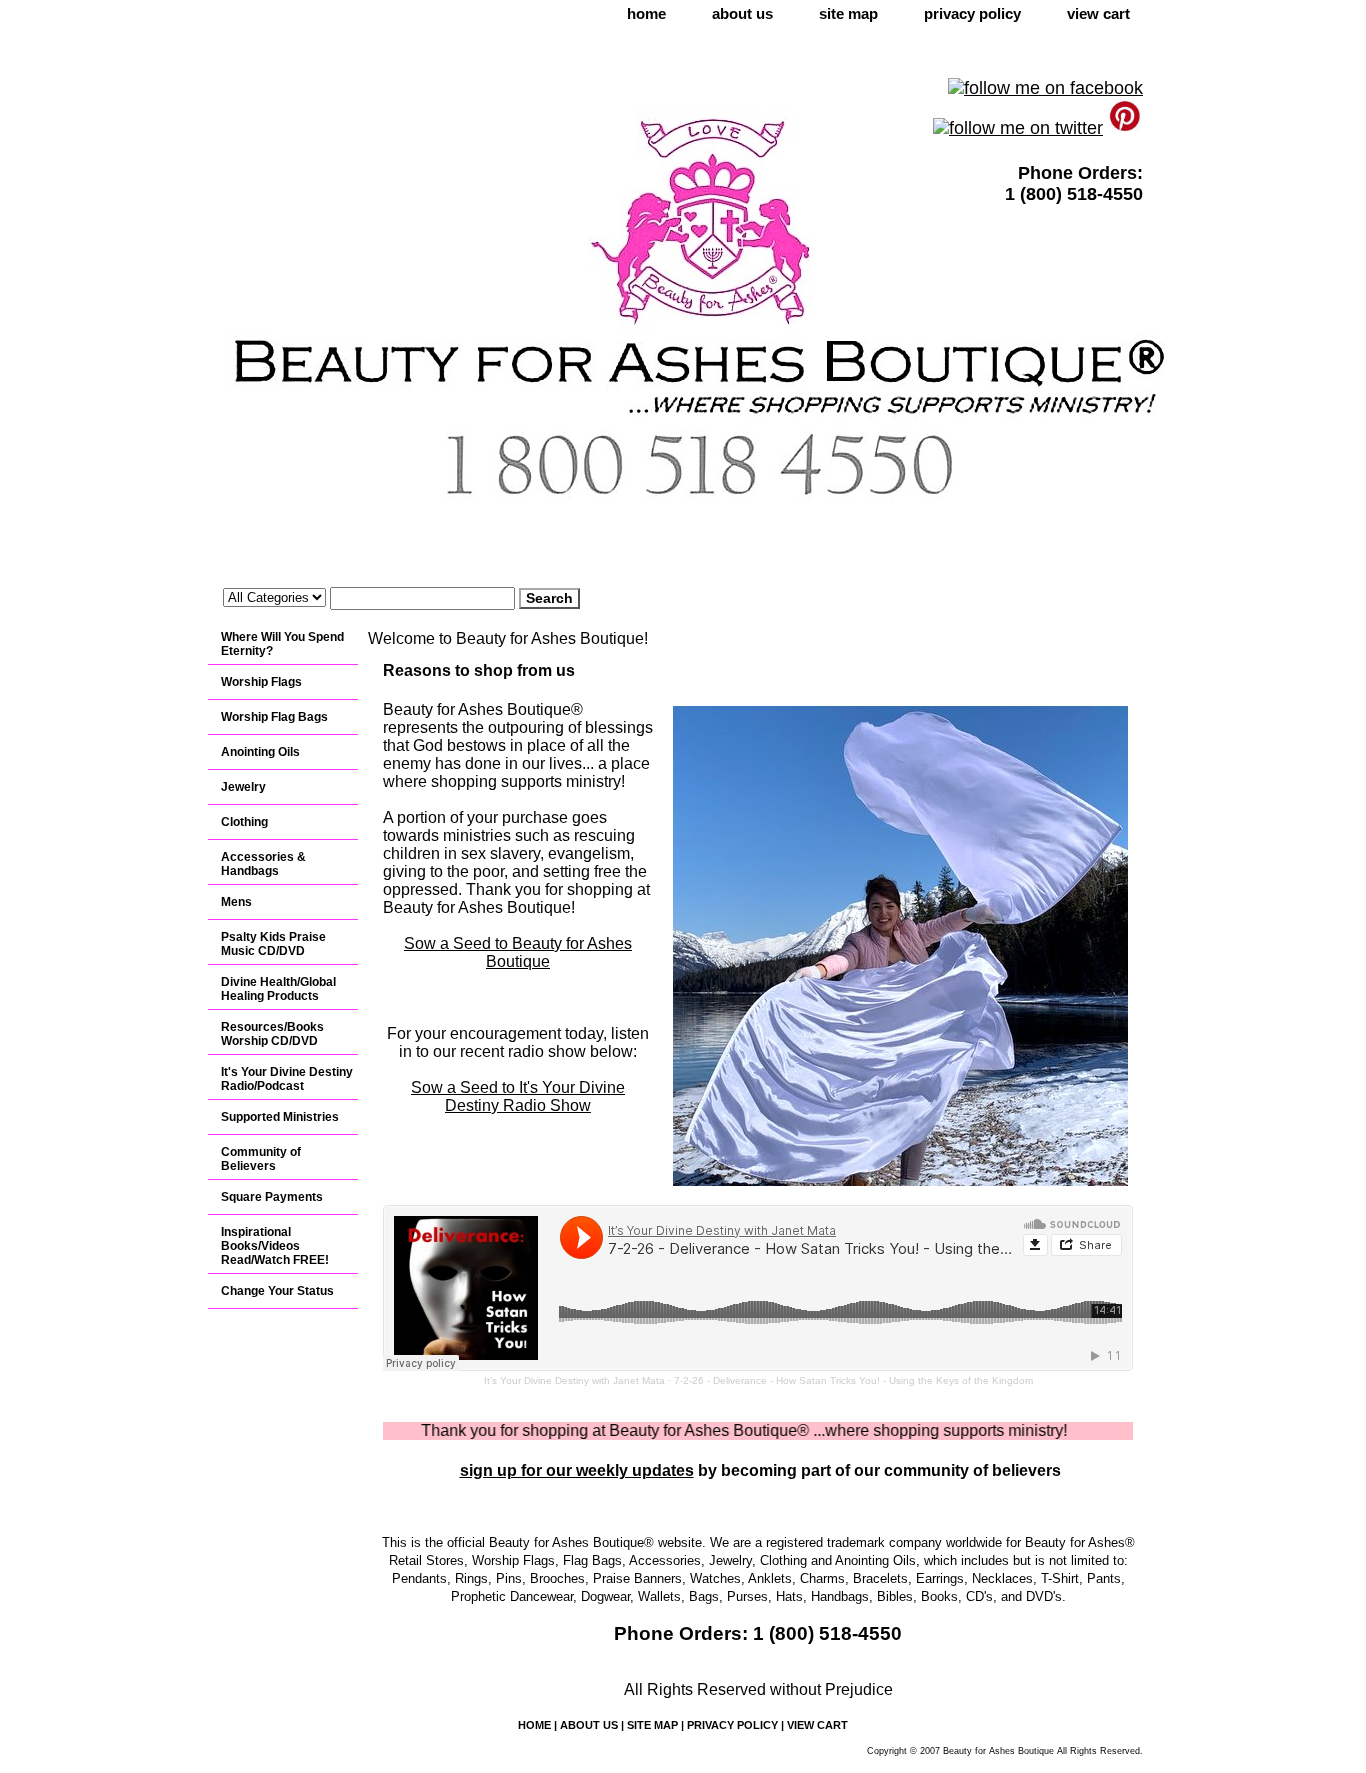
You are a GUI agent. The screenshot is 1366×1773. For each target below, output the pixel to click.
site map (848, 13)
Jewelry (243, 787)
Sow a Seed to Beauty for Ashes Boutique (518, 952)
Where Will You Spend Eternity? (282, 644)
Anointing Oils (260, 752)
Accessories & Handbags (263, 864)
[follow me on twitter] (1018, 128)
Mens (236, 902)
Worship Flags (261, 682)
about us (742, 13)
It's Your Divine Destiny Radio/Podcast (287, 1079)
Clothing (244, 822)
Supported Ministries (280, 1117)
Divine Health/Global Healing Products (278, 989)
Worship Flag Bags (274, 717)
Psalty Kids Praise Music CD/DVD (273, 944)
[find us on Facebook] (1045, 88)
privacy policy (972, 13)
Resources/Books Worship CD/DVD (272, 1034)
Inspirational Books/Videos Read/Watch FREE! (275, 1246)
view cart (1098, 13)
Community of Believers (261, 1159)
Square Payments (272, 1197)
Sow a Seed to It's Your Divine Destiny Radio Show (518, 1096)
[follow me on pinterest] (1125, 128)
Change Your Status (277, 1291)
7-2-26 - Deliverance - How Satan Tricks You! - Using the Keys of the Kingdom (853, 1380)
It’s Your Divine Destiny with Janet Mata (574, 1380)
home (646, 13)
